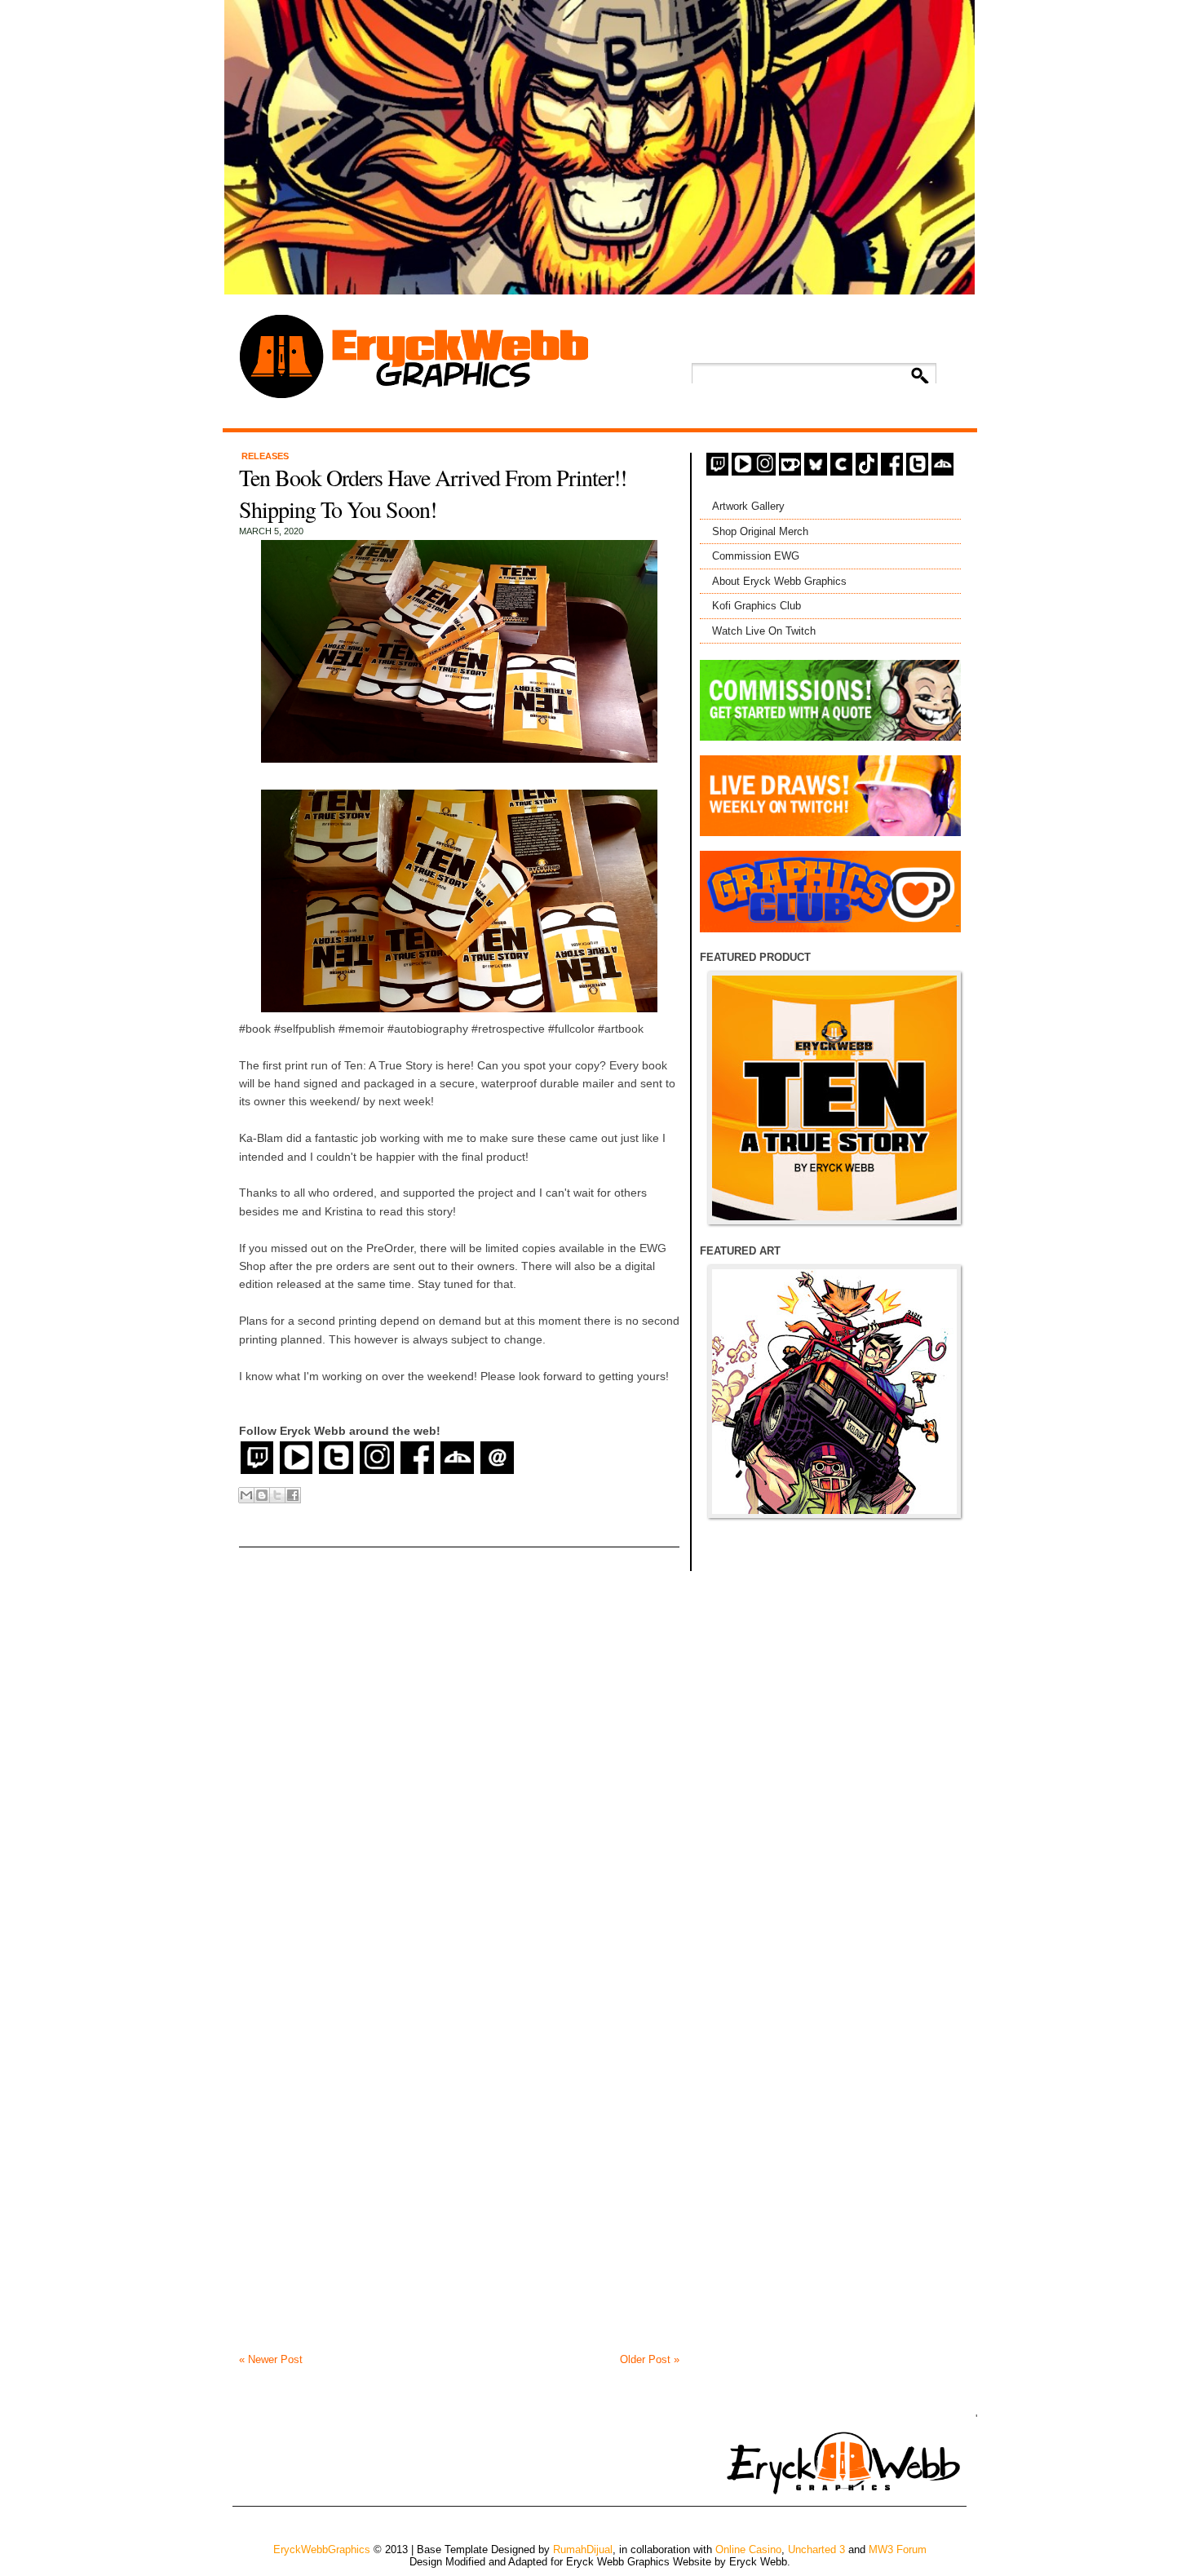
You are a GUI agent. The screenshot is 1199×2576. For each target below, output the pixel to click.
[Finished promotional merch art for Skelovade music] (834, 1392)
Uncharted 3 (816, 2549)
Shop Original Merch (760, 531)
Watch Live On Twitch (764, 631)
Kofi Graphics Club (757, 606)
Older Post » (650, 2359)
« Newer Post (271, 2359)
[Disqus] (459, 1727)
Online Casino (748, 2549)
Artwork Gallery (748, 506)
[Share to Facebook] (293, 1495)
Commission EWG (756, 556)
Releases (265, 456)
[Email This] (246, 1495)
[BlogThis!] (262, 1495)
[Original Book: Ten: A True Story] (834, 1098)
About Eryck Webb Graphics (779, 581)
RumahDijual (583, 2549)
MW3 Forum (898, 2549)
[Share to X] (277, 1495)
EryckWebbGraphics (322, 2549)
